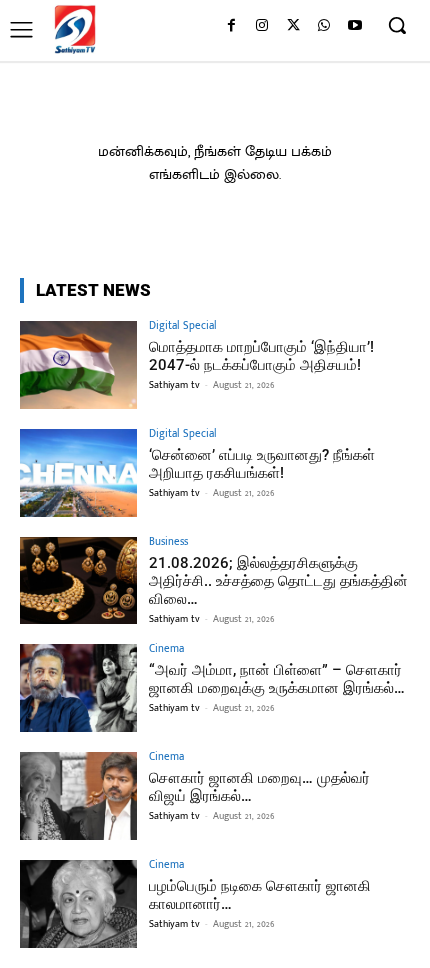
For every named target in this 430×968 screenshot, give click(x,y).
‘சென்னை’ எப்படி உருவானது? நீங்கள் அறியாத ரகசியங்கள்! (262, 464)
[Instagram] (262, 26)
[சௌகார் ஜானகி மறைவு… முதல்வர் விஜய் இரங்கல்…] (78, 796)
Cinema (166, 649)
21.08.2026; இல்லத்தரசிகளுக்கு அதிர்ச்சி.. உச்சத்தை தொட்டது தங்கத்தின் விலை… (278, 581)
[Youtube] (354, 26)
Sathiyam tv (174, 385)
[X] (293, 26)
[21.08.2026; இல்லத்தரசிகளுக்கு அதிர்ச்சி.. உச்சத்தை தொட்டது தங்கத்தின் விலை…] (78, 581)
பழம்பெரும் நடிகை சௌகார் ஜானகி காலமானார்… (260, 895)
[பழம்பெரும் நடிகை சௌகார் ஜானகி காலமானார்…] (78, 904)
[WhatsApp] (323, 26)
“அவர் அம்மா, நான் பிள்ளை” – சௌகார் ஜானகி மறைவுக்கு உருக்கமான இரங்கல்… (277, 679)
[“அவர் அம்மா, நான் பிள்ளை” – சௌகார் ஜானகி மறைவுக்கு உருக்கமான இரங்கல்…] (78, 688)
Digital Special (183, 326)
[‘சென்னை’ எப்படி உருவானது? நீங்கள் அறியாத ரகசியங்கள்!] (78, 473)
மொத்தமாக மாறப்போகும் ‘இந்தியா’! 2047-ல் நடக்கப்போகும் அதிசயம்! (261, 356)
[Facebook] (231, 26)
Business (168, 542)
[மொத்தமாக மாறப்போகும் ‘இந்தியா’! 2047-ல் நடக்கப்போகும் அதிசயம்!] (78, 365)
